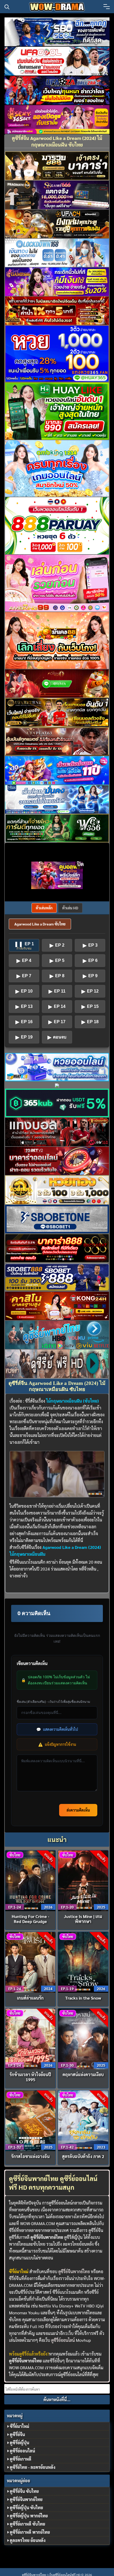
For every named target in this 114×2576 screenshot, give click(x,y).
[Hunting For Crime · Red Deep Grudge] (30, 1880)
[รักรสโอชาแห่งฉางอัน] (30, 2120)
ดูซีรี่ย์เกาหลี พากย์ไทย (30, 2532)
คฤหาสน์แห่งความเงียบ (83, 2074)
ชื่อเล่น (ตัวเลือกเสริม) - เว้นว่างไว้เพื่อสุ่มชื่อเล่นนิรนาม (53, 1702)
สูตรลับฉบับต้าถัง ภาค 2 (83, 2156)
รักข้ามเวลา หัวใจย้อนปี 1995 (30, 2077)
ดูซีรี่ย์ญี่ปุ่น (19, 2443)
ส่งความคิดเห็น (78, 1810)
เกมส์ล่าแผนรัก (30, 1998)
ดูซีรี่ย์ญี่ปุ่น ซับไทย (26, 2507)
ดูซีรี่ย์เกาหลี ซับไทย (27, 2524)
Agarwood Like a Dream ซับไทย (40, 924)
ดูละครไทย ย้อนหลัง (28, 2540)
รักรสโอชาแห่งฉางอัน (30, 2156)
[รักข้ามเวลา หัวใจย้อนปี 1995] (30, 2038)
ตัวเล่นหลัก (44, 908)
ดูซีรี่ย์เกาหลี (21, 2459)
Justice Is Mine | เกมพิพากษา (83, 1919)
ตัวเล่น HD (70, 908)
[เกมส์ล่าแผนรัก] (30, 1962)
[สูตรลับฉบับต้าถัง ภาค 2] (83, 2120)
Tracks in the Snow (83, 1998)
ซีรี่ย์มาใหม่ (19, 2426)
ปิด (80, 864)
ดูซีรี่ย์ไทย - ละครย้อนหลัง (33, 2467)
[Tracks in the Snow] (83, 1962)
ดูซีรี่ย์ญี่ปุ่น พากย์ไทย (29, 2516)
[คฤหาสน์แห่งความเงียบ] (83, 2038)
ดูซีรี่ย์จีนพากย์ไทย (74, 2271)
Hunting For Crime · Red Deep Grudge (30, 1919)
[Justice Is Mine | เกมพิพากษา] (83, 1880)
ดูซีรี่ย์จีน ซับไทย (24, 2491)
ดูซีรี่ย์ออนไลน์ (63, 2340)
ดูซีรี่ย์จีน (17, 2434)
